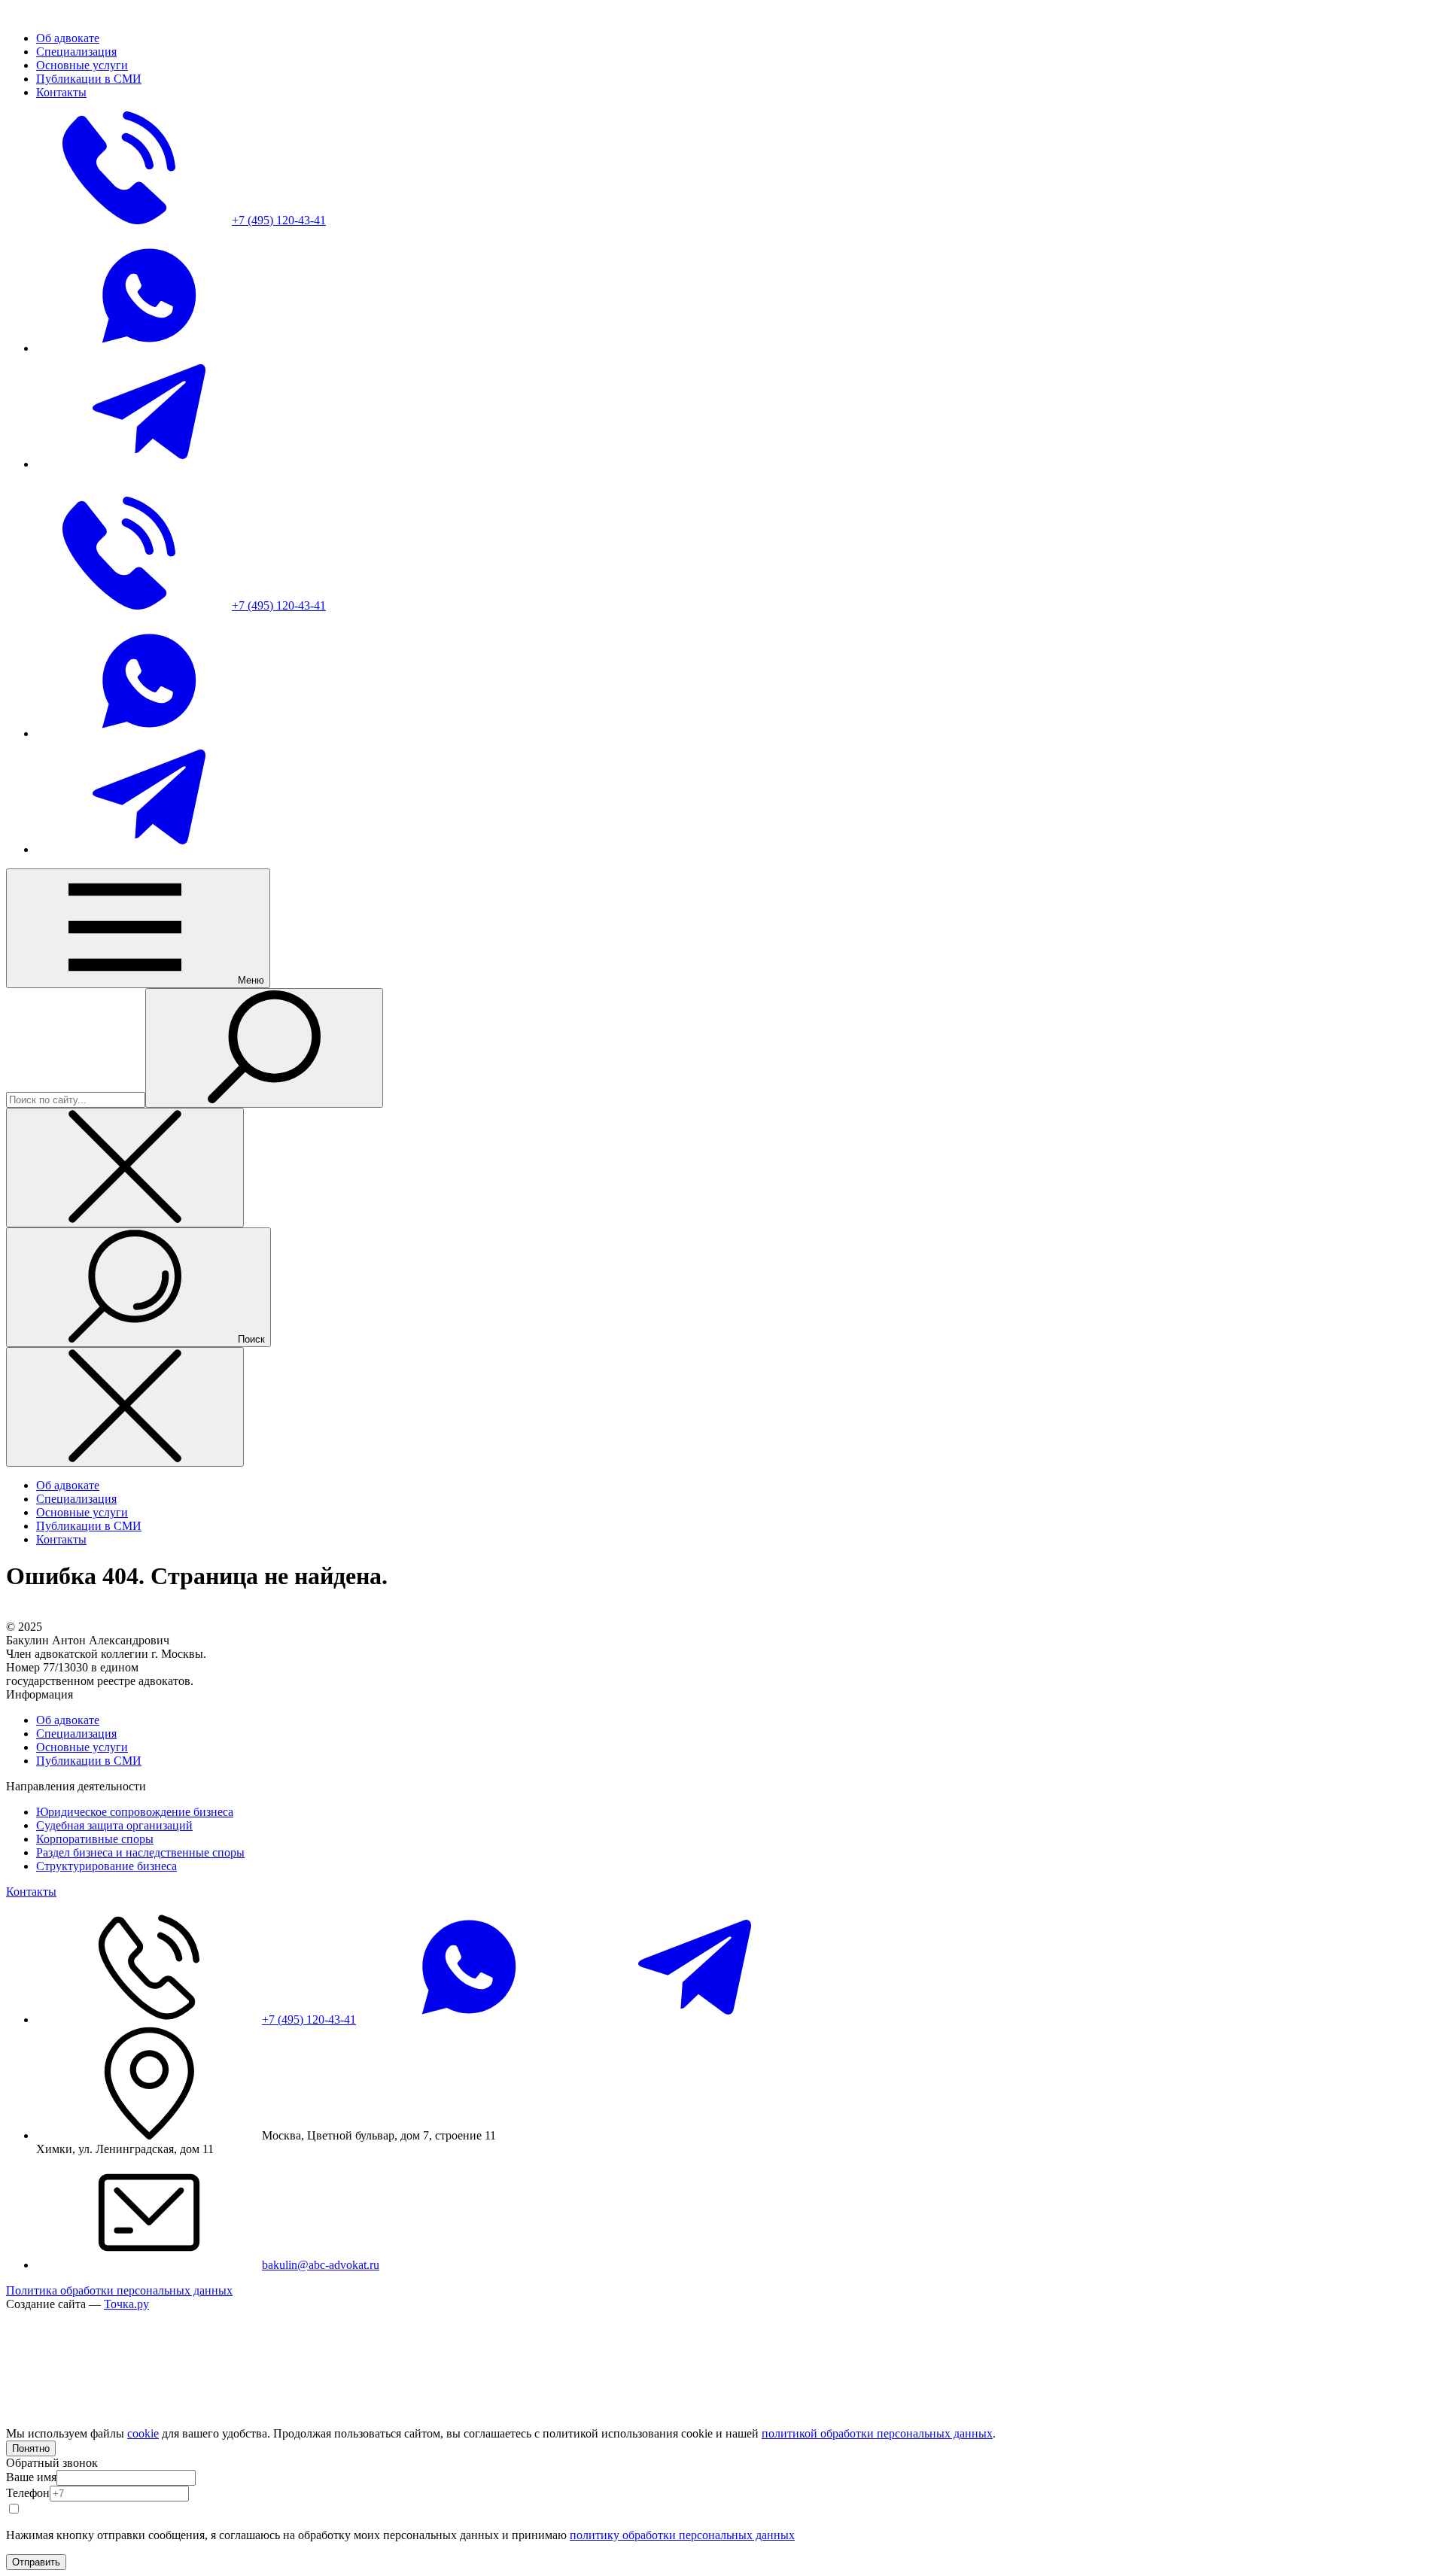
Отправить (36, 2562)
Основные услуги (82, 1747)
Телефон (28, 2493)
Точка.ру (126, 2304)
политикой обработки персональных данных (877, 2433)
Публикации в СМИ (89, 1761)
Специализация (76, 1734)
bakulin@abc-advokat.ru (321, 2265)
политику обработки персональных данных (682, 2535)
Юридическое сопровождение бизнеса (135, 1812)
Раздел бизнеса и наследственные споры (140, 1852)
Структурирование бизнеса (106, 1866)
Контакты (31, 1892)
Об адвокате (68, 1720)
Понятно (31, 2448)
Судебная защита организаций (114, 1825)
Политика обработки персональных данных (119, 2290)
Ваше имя (31, 2477)
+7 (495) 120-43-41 (309, 2019)
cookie (143, 2433)
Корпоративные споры (95, 1839)
